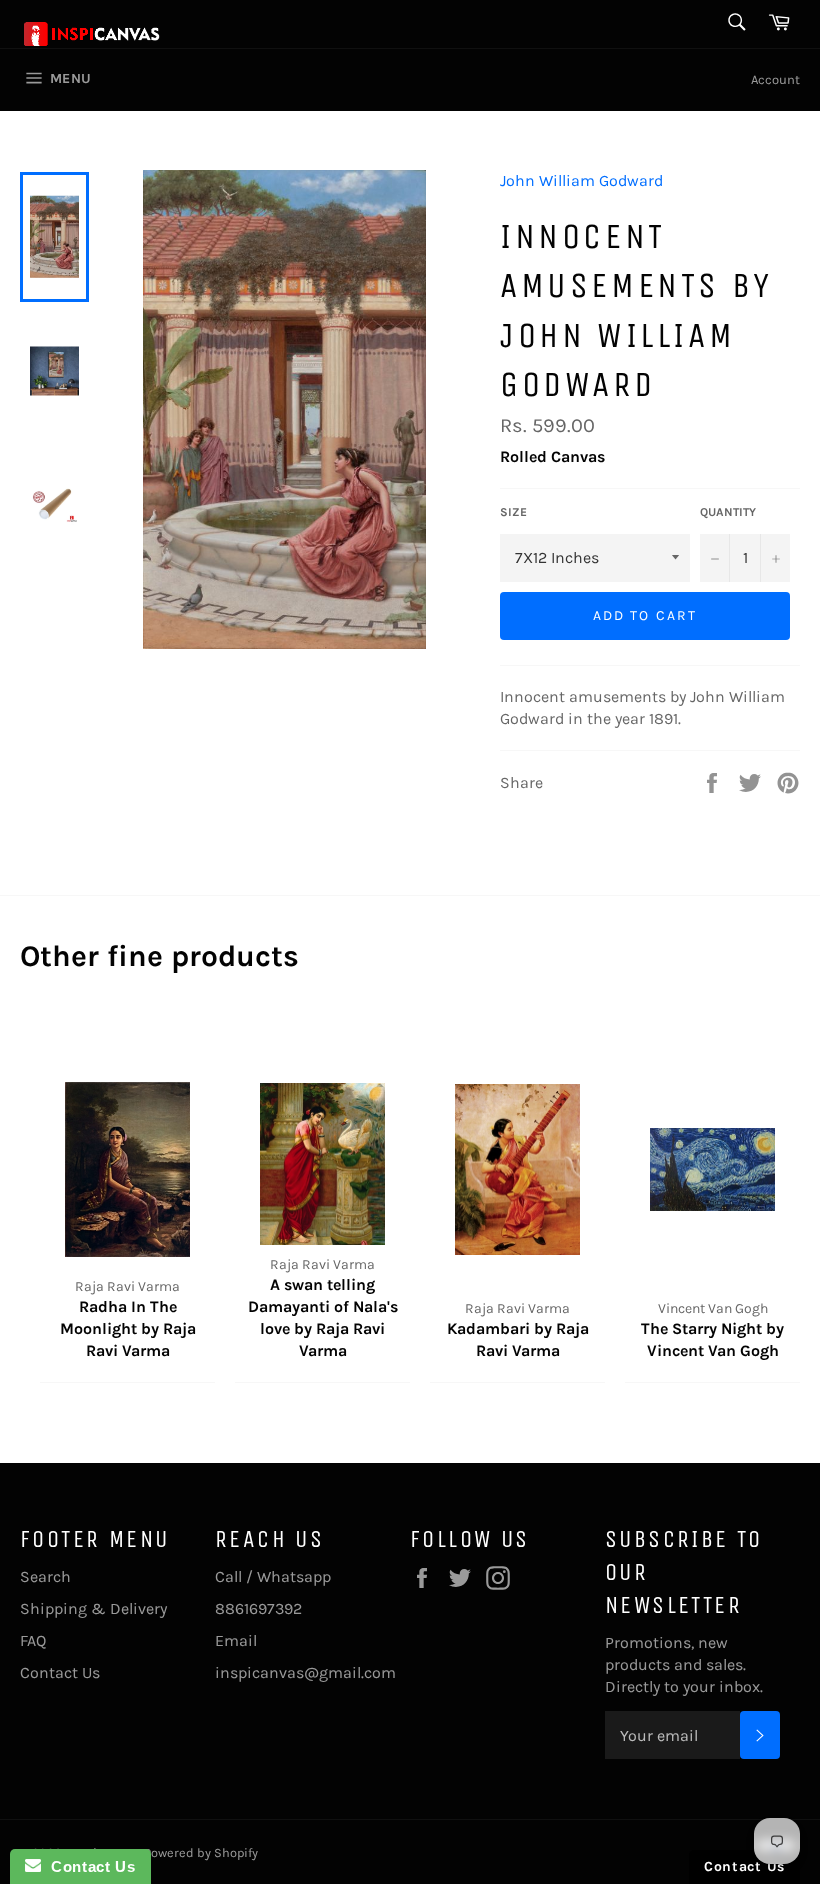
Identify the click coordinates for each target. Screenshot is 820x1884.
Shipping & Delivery (93, 1608)
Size (513, 512)
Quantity (728, 512)
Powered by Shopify (201, 1852)
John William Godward (581, 180)
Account (775, 79)
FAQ (33, 1640)
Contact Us (60, 1672)
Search (45, 1576)
